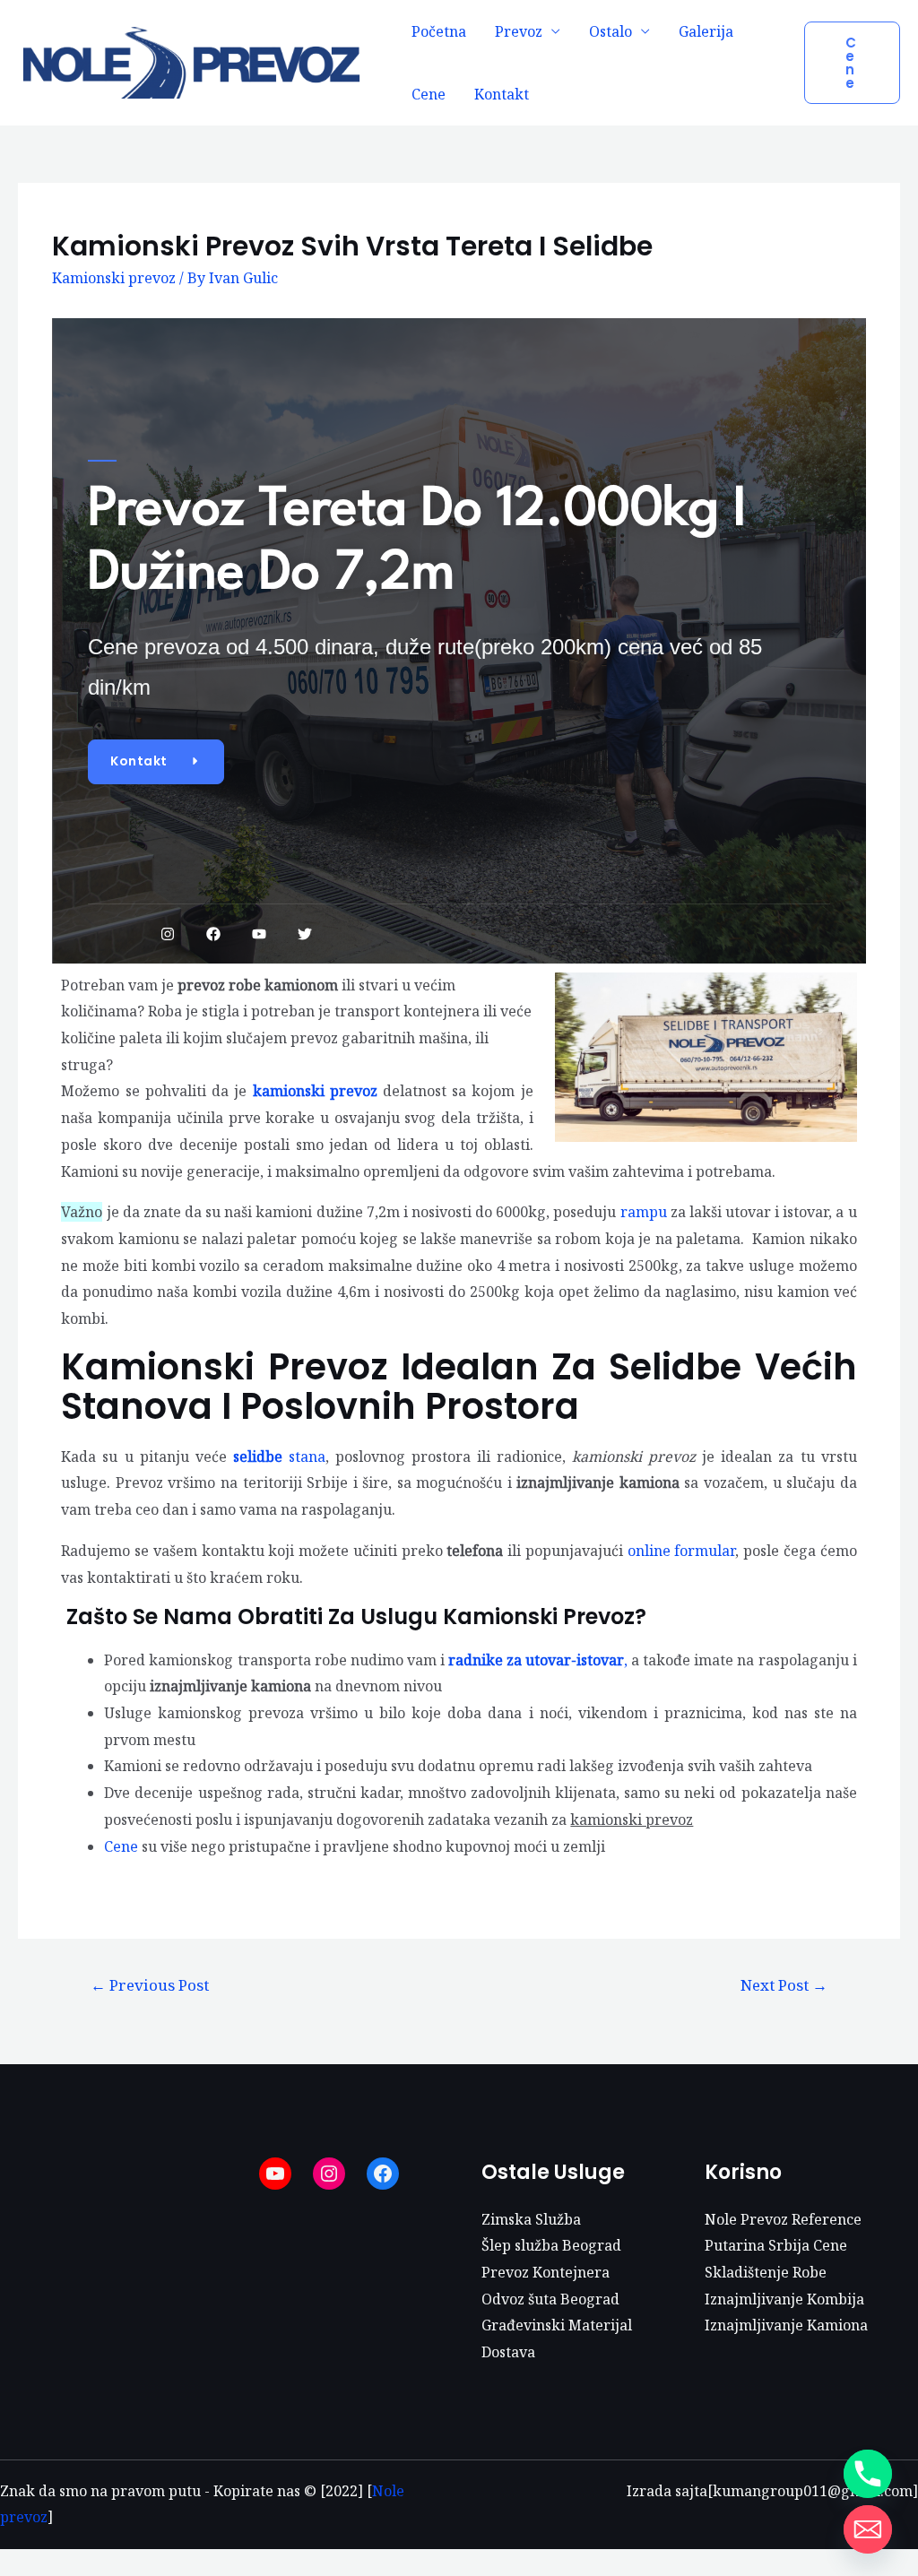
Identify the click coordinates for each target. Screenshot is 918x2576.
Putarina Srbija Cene (776, 2245)
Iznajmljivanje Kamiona (786, 2325)
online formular (682, 1551)
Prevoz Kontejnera (546, 2272)
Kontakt (502, 94)
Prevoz (519, 31)
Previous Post (150, 1985)
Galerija (706, 31)
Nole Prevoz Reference (783, 2219)
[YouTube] (275, 2174)
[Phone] (868, 2474)
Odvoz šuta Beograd (550, 2299)
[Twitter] (305, 934)
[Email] (868, 2529)
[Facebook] (213, 934)
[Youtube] (259, 934)
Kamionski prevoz (114, 278)
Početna (439, 31)
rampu (645, 1212)
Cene (429, 94)
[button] (156, 762)
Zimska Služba (531, 2219)
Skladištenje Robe (766, 2272)
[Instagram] (168, 934)
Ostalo (611, 31)
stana (279, 1457)
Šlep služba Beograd (551, 2245)
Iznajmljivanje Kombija (784, 2299)
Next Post (784, 1985)
